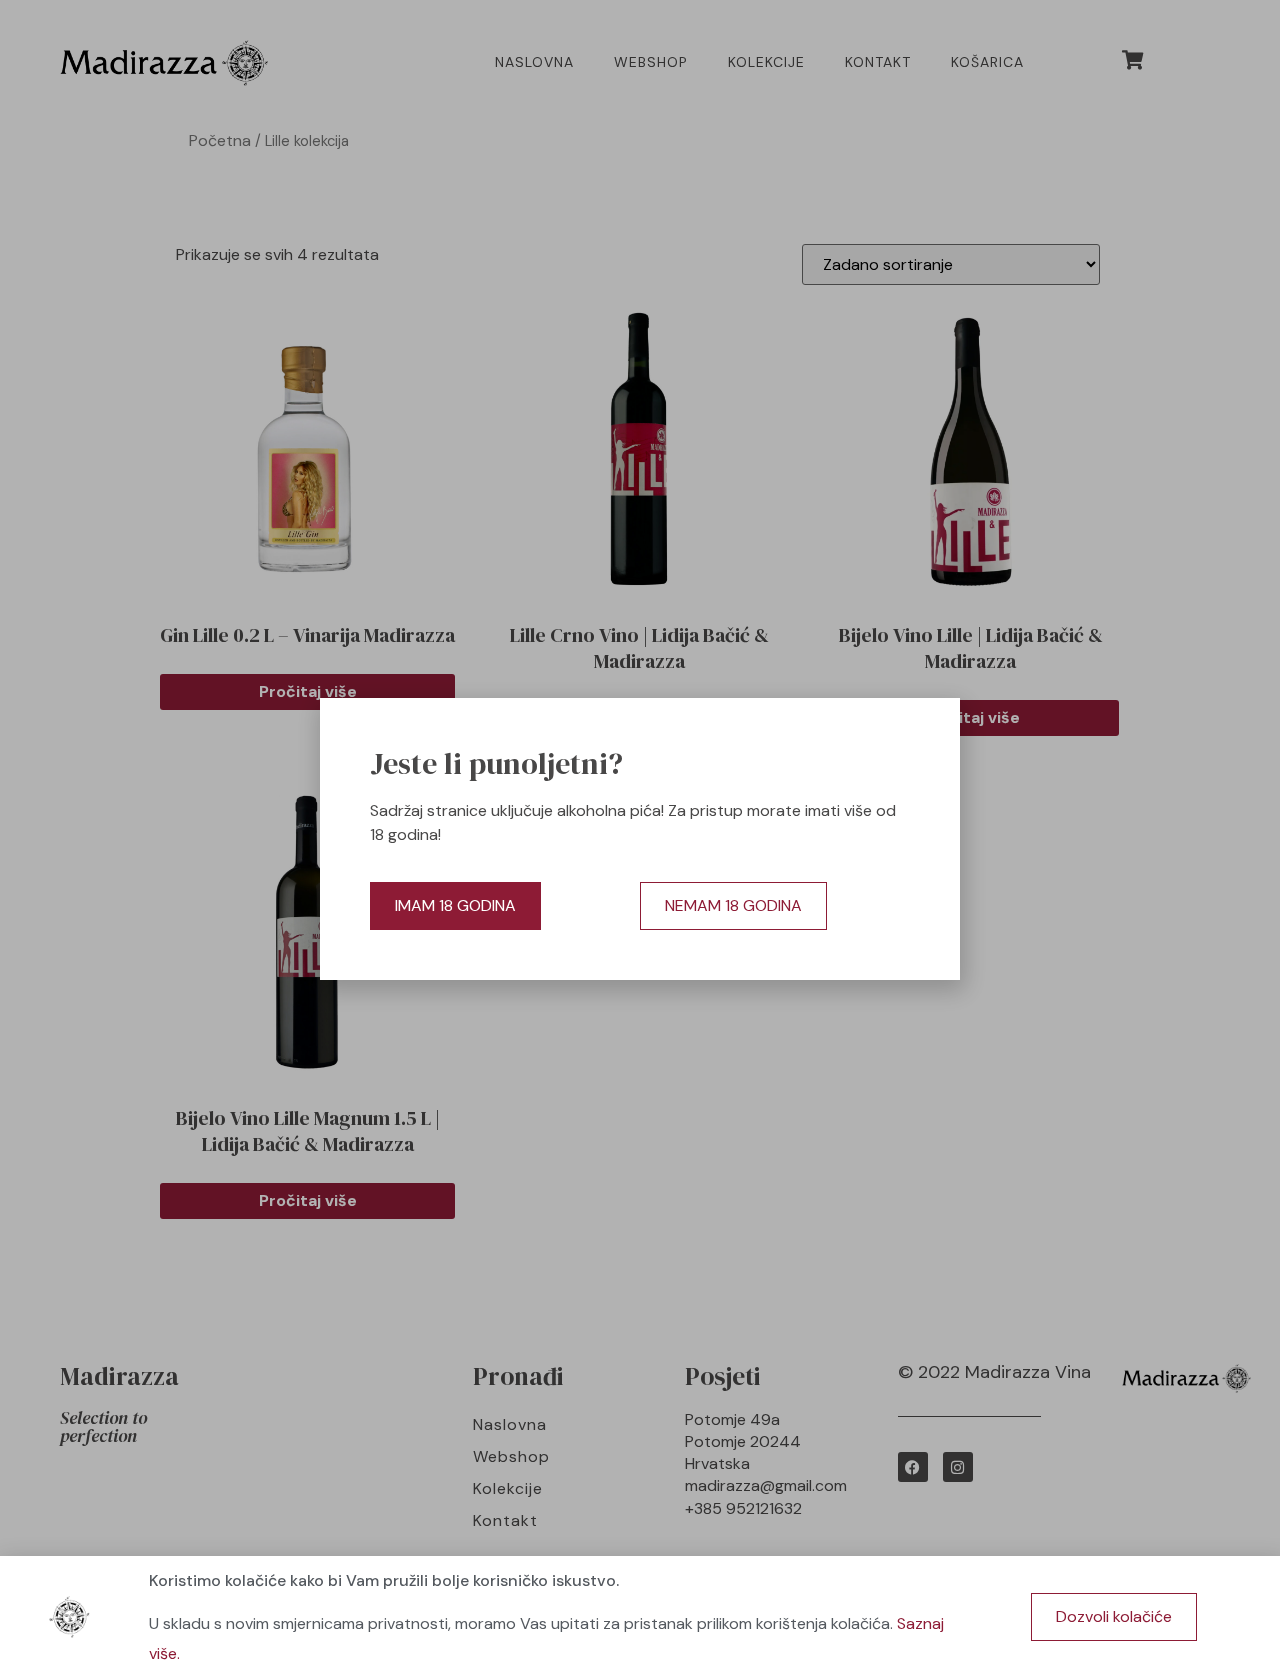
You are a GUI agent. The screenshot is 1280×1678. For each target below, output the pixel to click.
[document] (640, 839)
